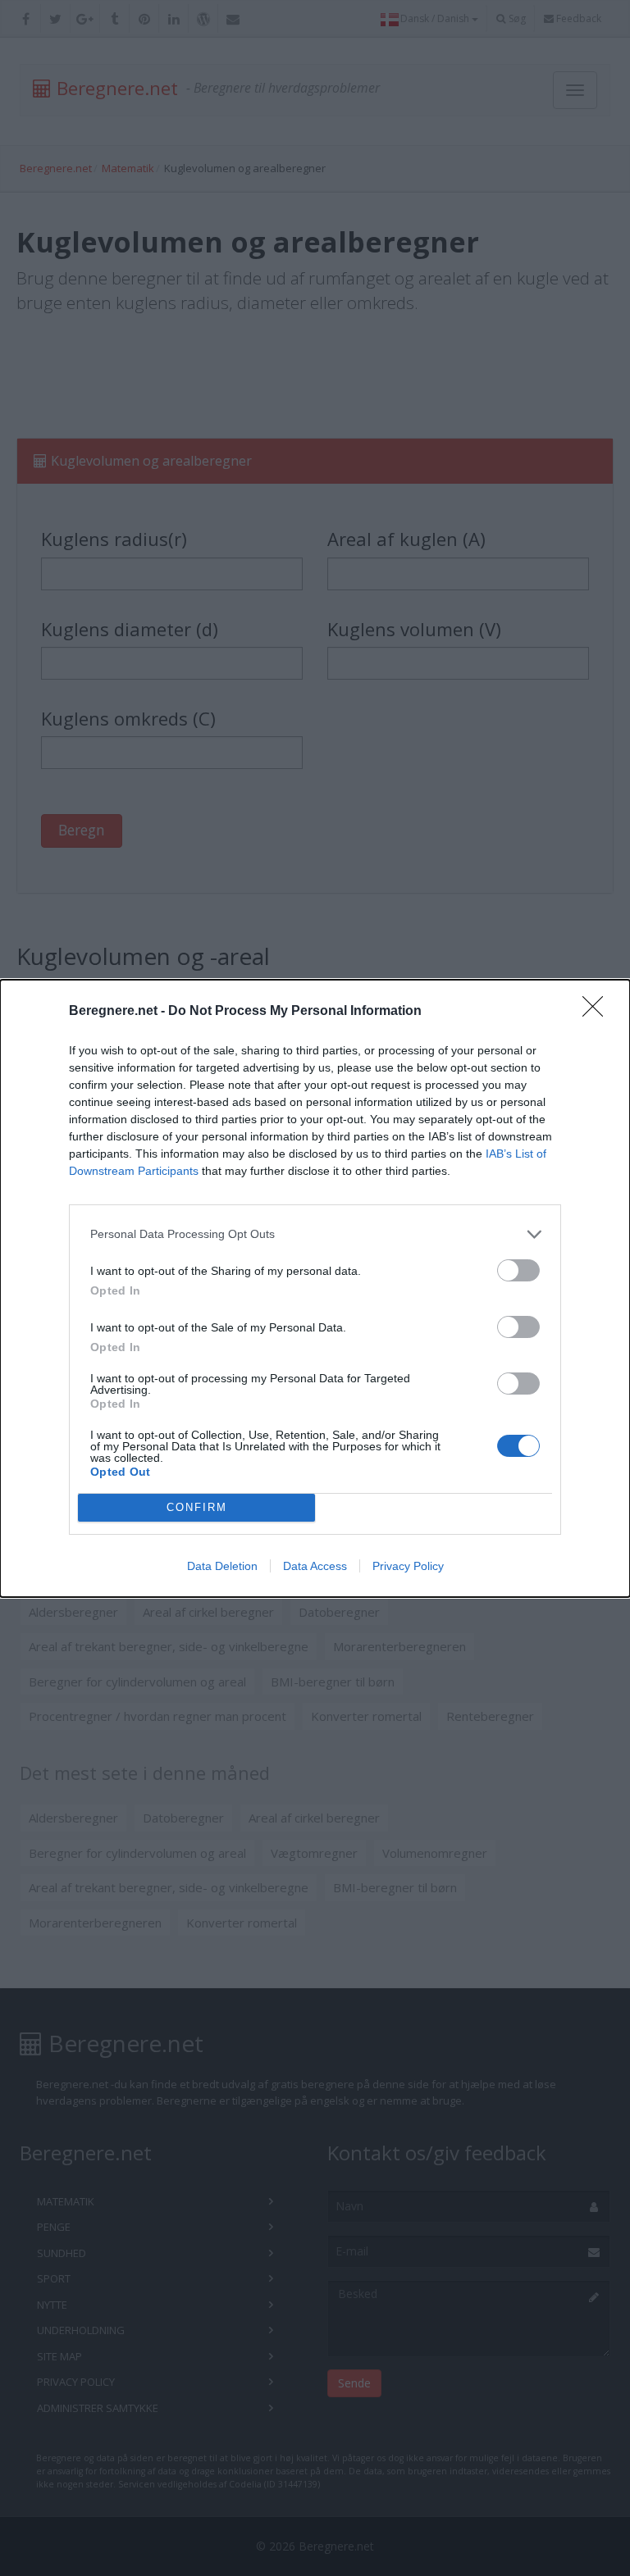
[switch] (518, 1270)
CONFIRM (197, 1507)
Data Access (315, 1566)
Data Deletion (222, 1566)
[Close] (598, 1012)
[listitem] (315, 1234)
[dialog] (315, 1288)
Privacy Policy (408, 1566)
